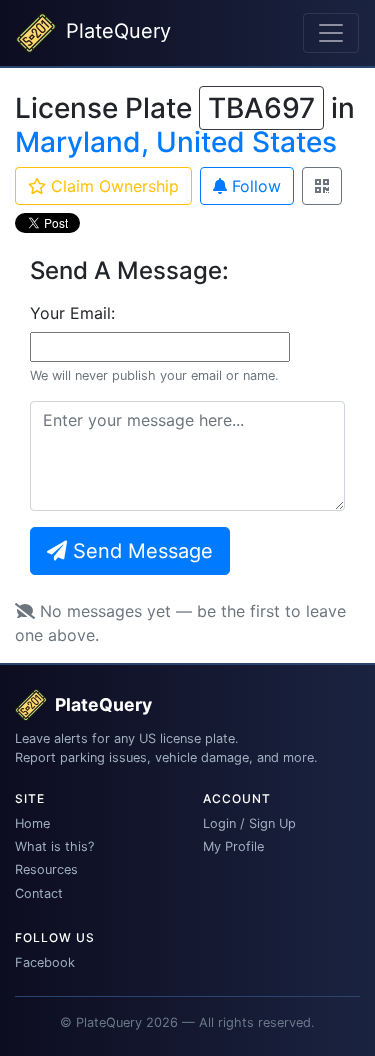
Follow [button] (254, 186)
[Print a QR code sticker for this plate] (322, 186)
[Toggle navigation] (331, 33)
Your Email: (72, 313)
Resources (46, 869)
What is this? (54, 846)
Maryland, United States (176, 142)
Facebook (45, 962)
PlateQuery (115, 31)
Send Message (140, 551)
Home (32, 823)
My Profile (233, 846)
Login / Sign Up (249, 823)
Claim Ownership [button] (112, 186)
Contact (39, 893)
